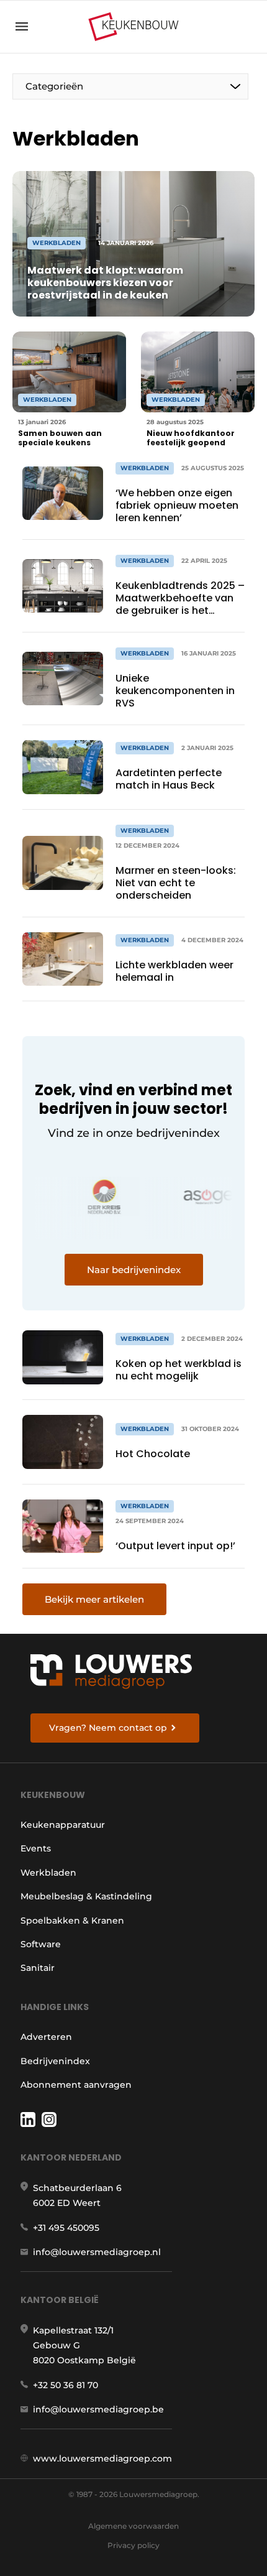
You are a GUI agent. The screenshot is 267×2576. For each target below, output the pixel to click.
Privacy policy (133, 2545)
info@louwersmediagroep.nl (97, 2252)
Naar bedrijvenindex (134, 1270)
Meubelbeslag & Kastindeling (86, 1896)
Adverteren (46, 2037)
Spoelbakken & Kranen (72, 1920)
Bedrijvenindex (55, 2061)
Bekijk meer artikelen (94, 1599)
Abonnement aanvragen (76, 2085)
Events (36, 1848)
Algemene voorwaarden (133, 2526)
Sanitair (38, 1968)
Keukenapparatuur (63, 1825)
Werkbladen (48, 1873)
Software (41, 1944)
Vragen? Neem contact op (108, 1728)
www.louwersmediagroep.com (102, 2458)
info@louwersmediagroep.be (98, 2409)
